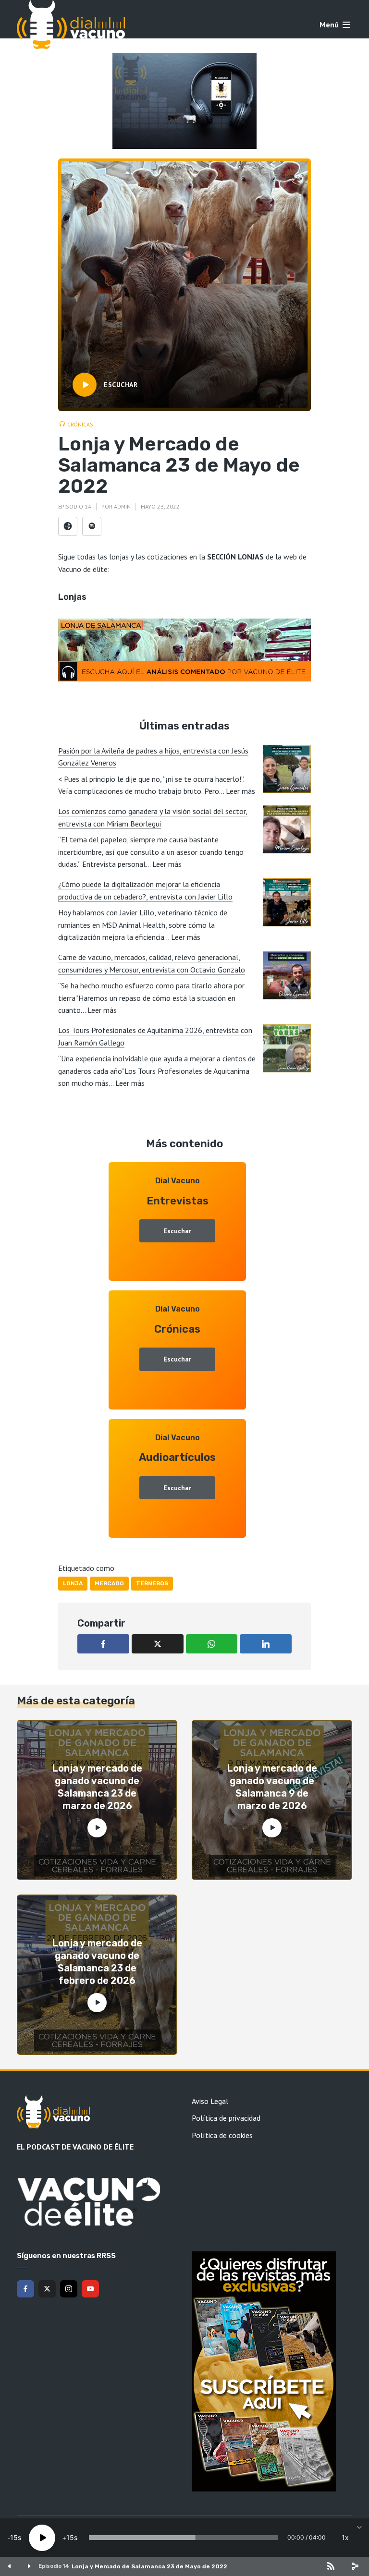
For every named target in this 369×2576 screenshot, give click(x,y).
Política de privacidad (226, 2118)
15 (14, 2537)
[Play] (42, 2538)
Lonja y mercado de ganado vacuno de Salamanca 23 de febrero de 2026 (97, 1962)
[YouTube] (90, 2289)
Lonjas (72, 597)
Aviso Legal (210, 2101)
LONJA (73, 1583)
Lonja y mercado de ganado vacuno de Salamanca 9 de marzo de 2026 (272, 1787)
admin (122, 506)
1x (345, 2537)
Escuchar (177, 1231)
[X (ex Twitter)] (47, 2289)
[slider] (183, 2538)
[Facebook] (25, 2289)
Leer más (240, 791)
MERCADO (109, 1583)
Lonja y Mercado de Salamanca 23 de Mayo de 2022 (149, 2566)
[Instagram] (69, 2289)
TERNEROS (152, 1583)
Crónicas (80, 424)
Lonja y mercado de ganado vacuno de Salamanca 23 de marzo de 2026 (97, 1787)
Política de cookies (222, 2135)
